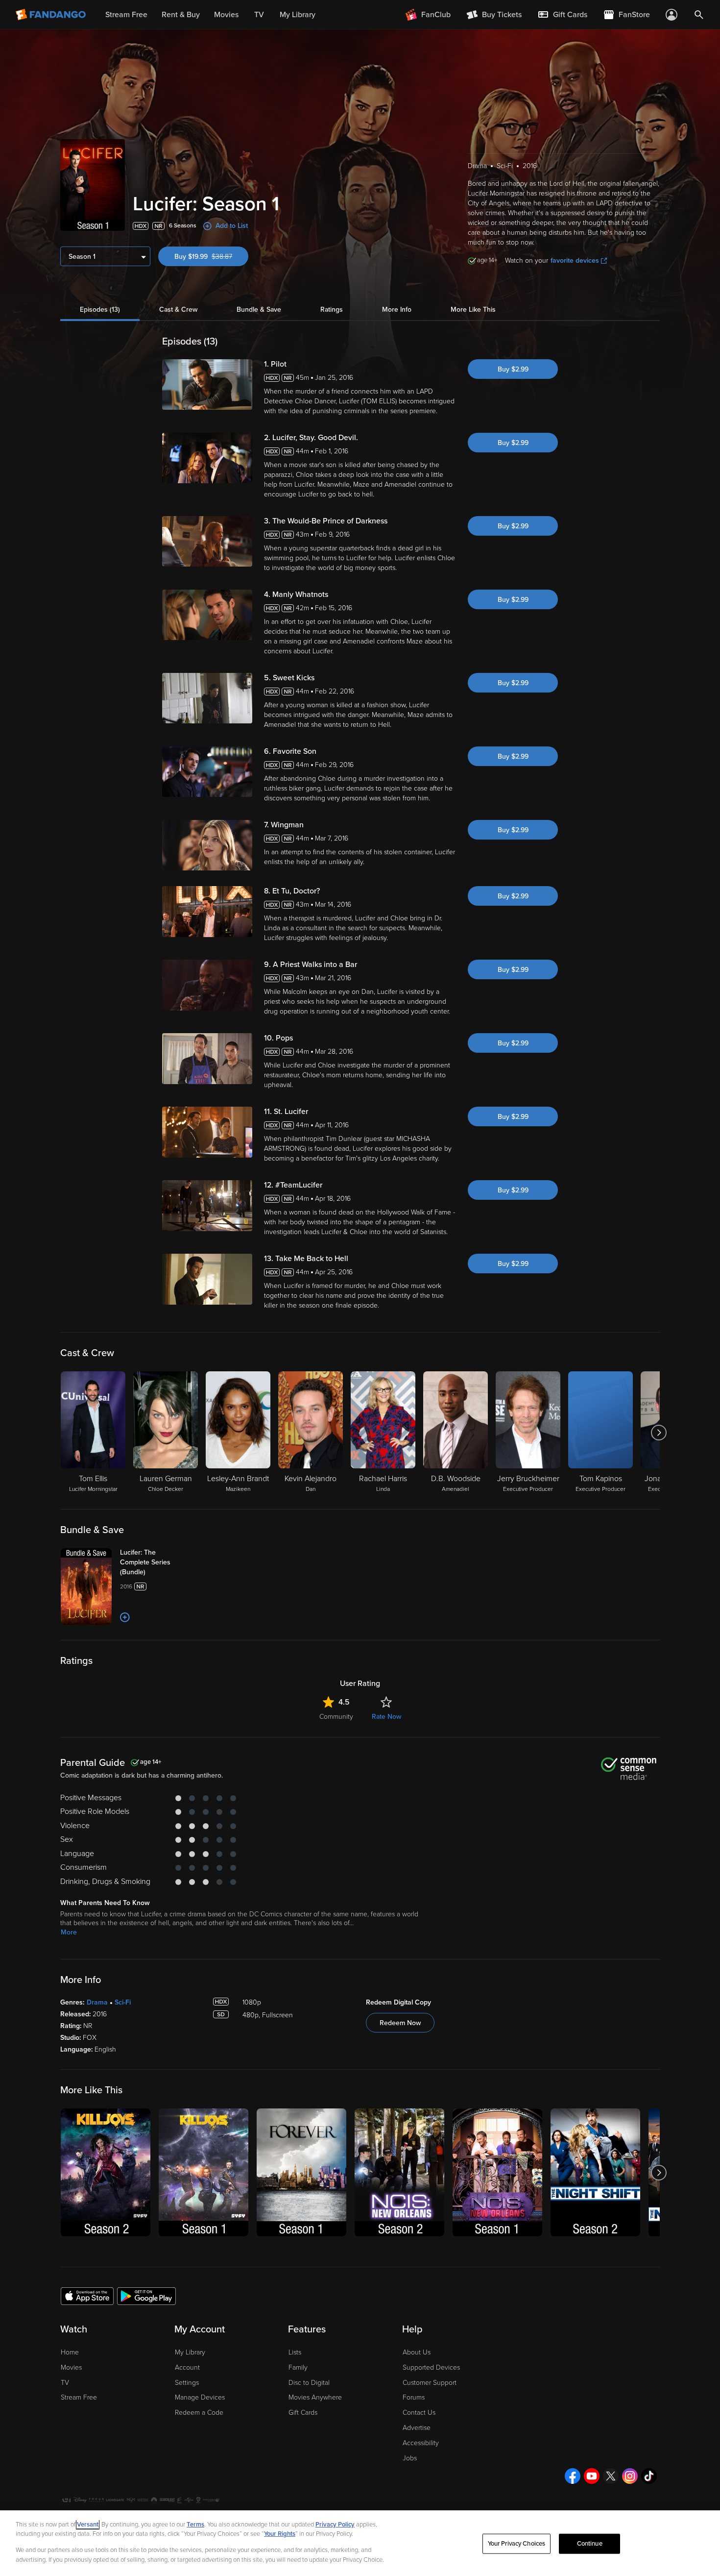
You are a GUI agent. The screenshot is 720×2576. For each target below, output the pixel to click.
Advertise (417, 2428)
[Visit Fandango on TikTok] (649, 2476)
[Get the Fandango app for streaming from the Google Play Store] (146, 2296)
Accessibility (421, 2443)
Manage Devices (200, 2397)
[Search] (699, 15)
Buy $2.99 (513, 369)
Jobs (410, 2458)
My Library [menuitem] (298, 15)
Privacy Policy (335, 2525)
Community (336, 1717)
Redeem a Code (199, 2413)
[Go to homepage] (52, 15)
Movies (71, 2367)
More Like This (473, 310)
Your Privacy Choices (517, 2544)
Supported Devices (431, 2367)
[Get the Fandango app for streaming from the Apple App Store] (87, 2296)
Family (298, 2367)
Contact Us (419, 2413)
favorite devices (575, 260)
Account (187, 2367)
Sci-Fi (123, 2002)
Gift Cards (303, 2413)
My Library (190, 2352)
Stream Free (79, 2397)
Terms (195, 2525)
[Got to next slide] (659, 1433)
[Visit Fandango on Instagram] (630, 2476)
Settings (187, 2383)
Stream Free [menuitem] (126, 15)
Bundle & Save (259, 310)
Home (70, 2352)
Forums (414, 2397)
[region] (360, 2543)
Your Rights (280, 2534)
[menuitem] (562, 15)
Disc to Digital (309, 2383)
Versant (88, 2525)
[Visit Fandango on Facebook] (573, 2476)
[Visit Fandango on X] (611, 2476)
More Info (397, 310)
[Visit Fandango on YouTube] (592, 2476)
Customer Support (430, 2383)
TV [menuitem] (259, 15)
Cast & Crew (178, 310)
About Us (417, 2352)
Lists (295, 2352)
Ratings (332, 310)
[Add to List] (125, 1617)
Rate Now (386, 1717)
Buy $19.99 (211, 257)
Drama (97, 2002)
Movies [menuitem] (226, 15)
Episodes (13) (100, 310)
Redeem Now (400, 2023)
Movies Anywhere (315, 2397)
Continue (590, 2544)
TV (65, 2383)
